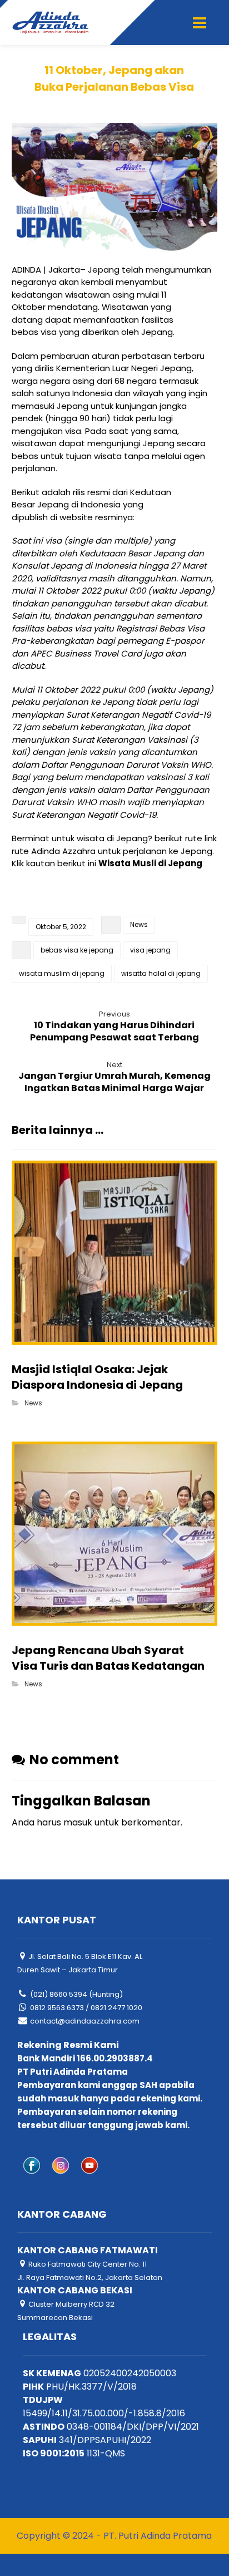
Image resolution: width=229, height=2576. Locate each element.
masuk (78, 1822)
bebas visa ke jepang (77, 950)
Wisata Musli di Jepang (150, 863)
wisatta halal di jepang (161, 973)
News (139, 924)
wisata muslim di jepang (62, 973)
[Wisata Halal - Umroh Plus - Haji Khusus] (51, 23)
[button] (200, 23)
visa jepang (150, 950)
